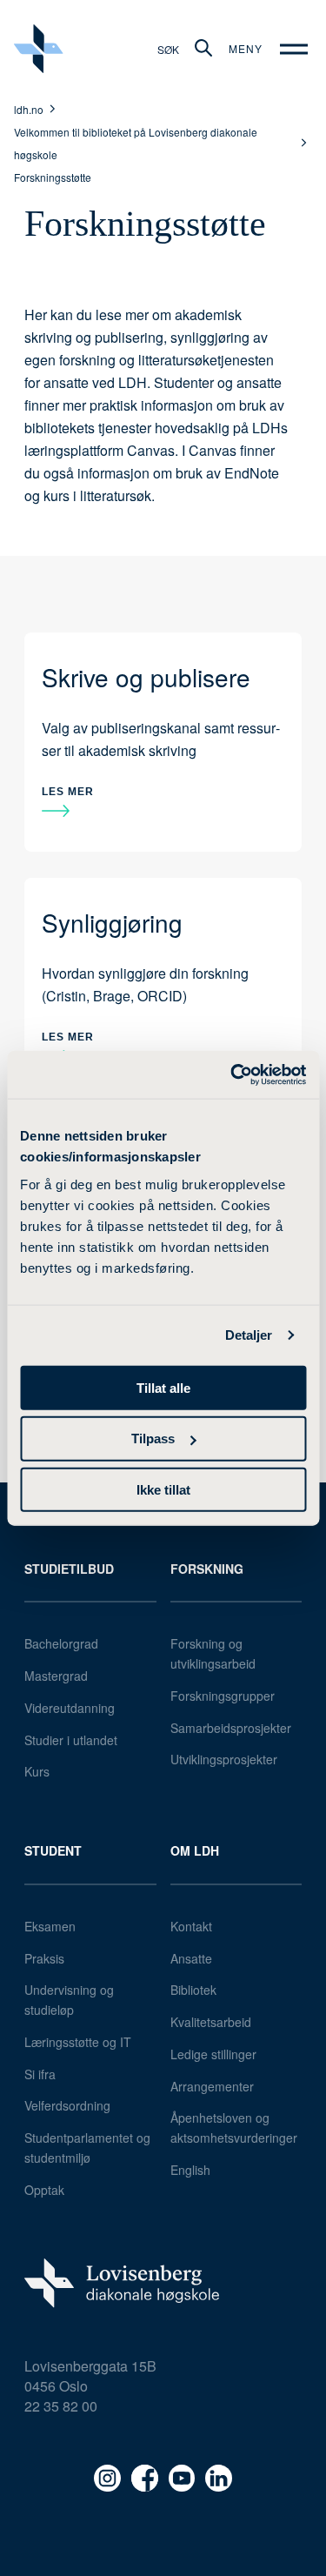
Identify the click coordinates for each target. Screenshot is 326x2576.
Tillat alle (163, 1387)
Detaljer (249, 1335)
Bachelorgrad (61, 1643)
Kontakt (191, 1926)
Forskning (207, 1569)
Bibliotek (193, 1990)
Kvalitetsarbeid (211, 2022)
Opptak (44, 2190)
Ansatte (191, 1958)
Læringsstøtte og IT (78, 2042)
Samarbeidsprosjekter (231, 1728)
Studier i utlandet (71, 1740)
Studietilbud (69, 1569)
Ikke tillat (163, 1490)
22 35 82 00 (61, 2406)
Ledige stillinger (213, 2054)
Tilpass (153, 1439)
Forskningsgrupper (223, 1696)
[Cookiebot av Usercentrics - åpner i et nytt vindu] (232, 1074)
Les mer (68, 792)
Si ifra (40, 2074)
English (190, 2170)
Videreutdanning (70, 1708)
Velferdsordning (67, 2105)
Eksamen (50, 1926)
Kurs (37, 1771)
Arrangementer (212, 2086)
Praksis (44, 1958)
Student (53, 1850)
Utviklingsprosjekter (224, 1759)
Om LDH (195, 1850)
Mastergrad (56, 1676)
